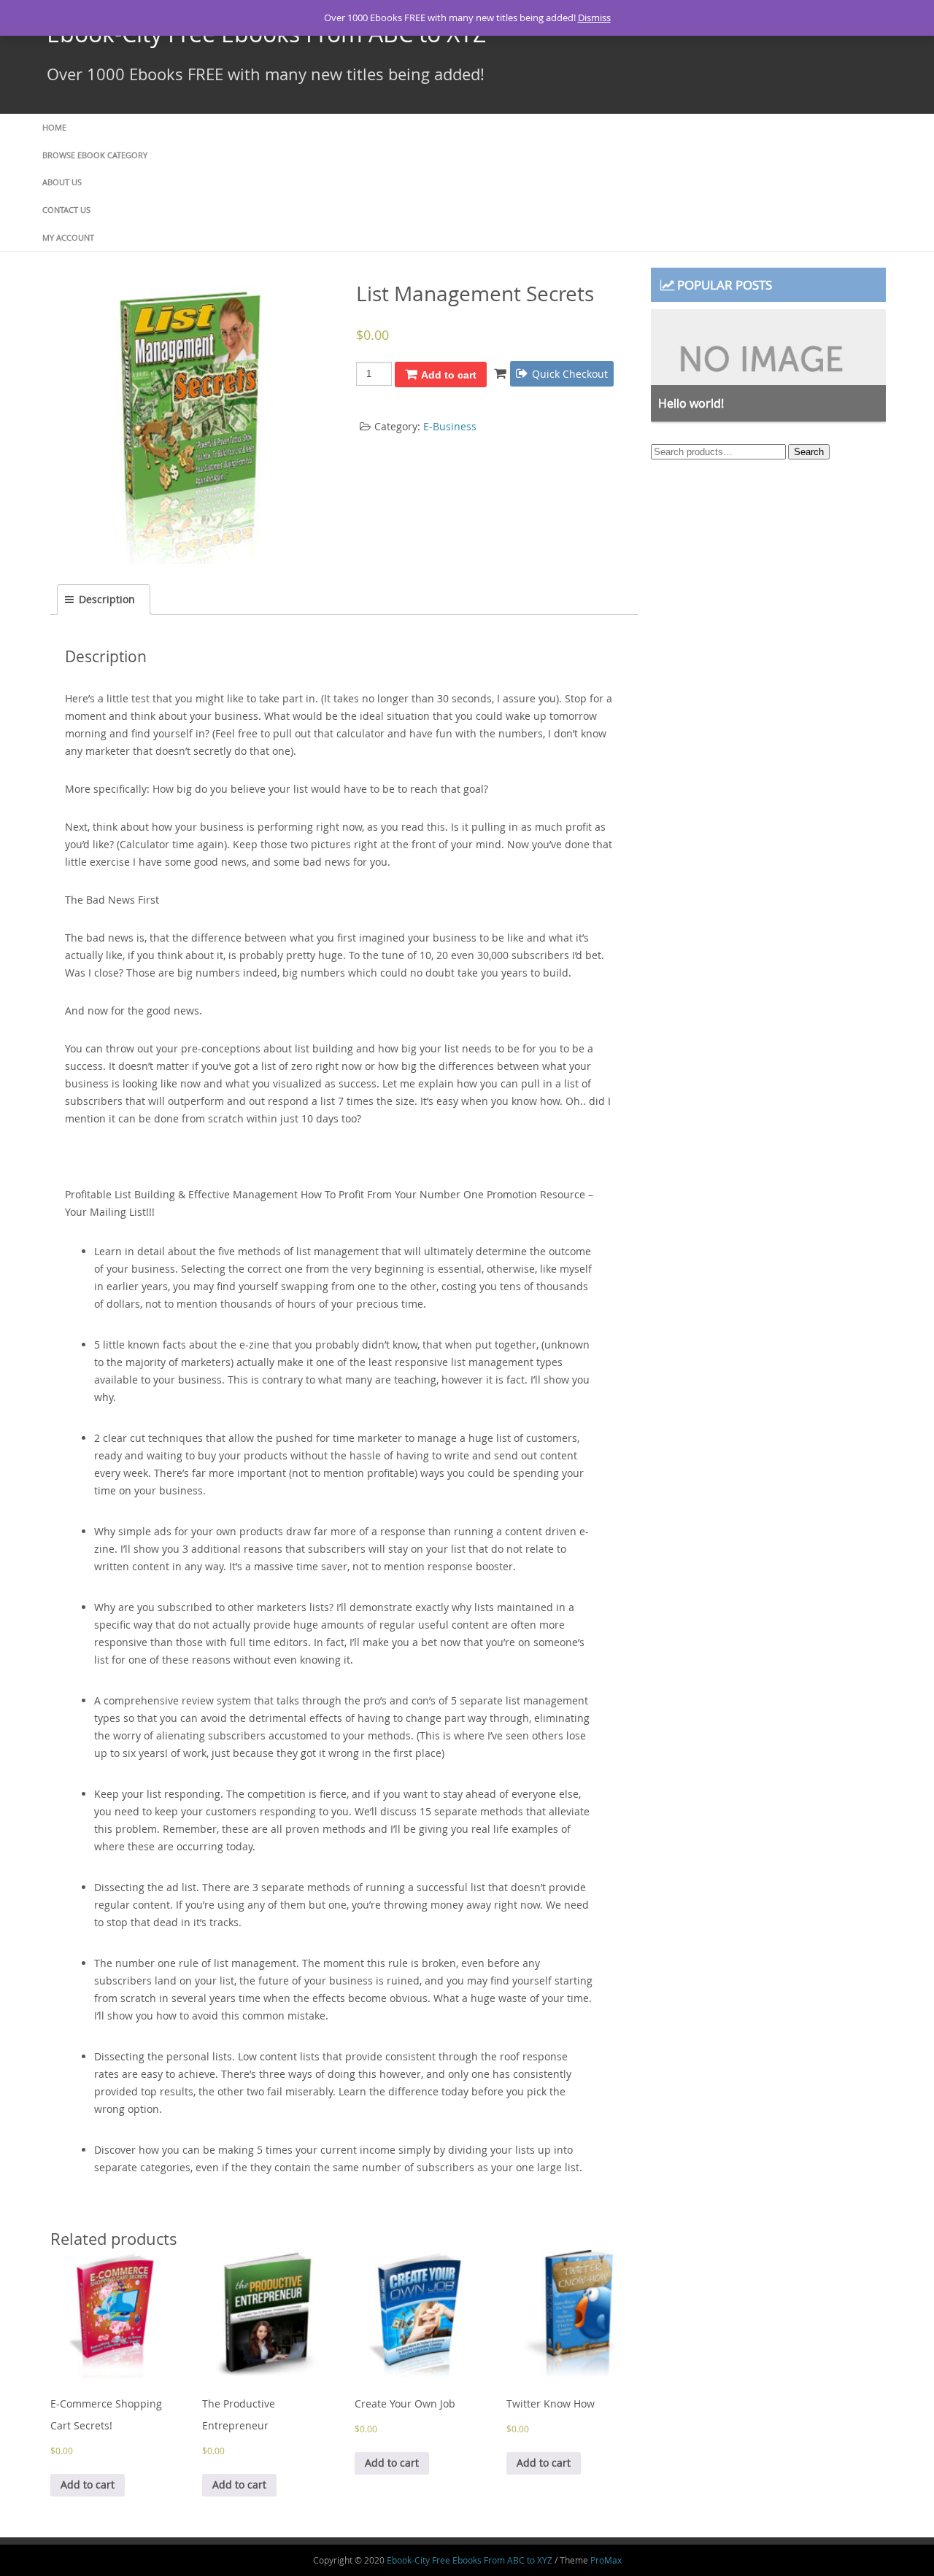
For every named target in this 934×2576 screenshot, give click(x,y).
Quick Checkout (570, 374)
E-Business (450, 426)
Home (54, 127)
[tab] (104, 600)
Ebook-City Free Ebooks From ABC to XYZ (470, 2560)
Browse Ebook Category (95, 155)
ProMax (606, 2560)
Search (809, 452)
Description (107, 599)
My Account (68, 237)
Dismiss (594, 18)
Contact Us (66, 210)
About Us (62, 182)
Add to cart (449, 375)
